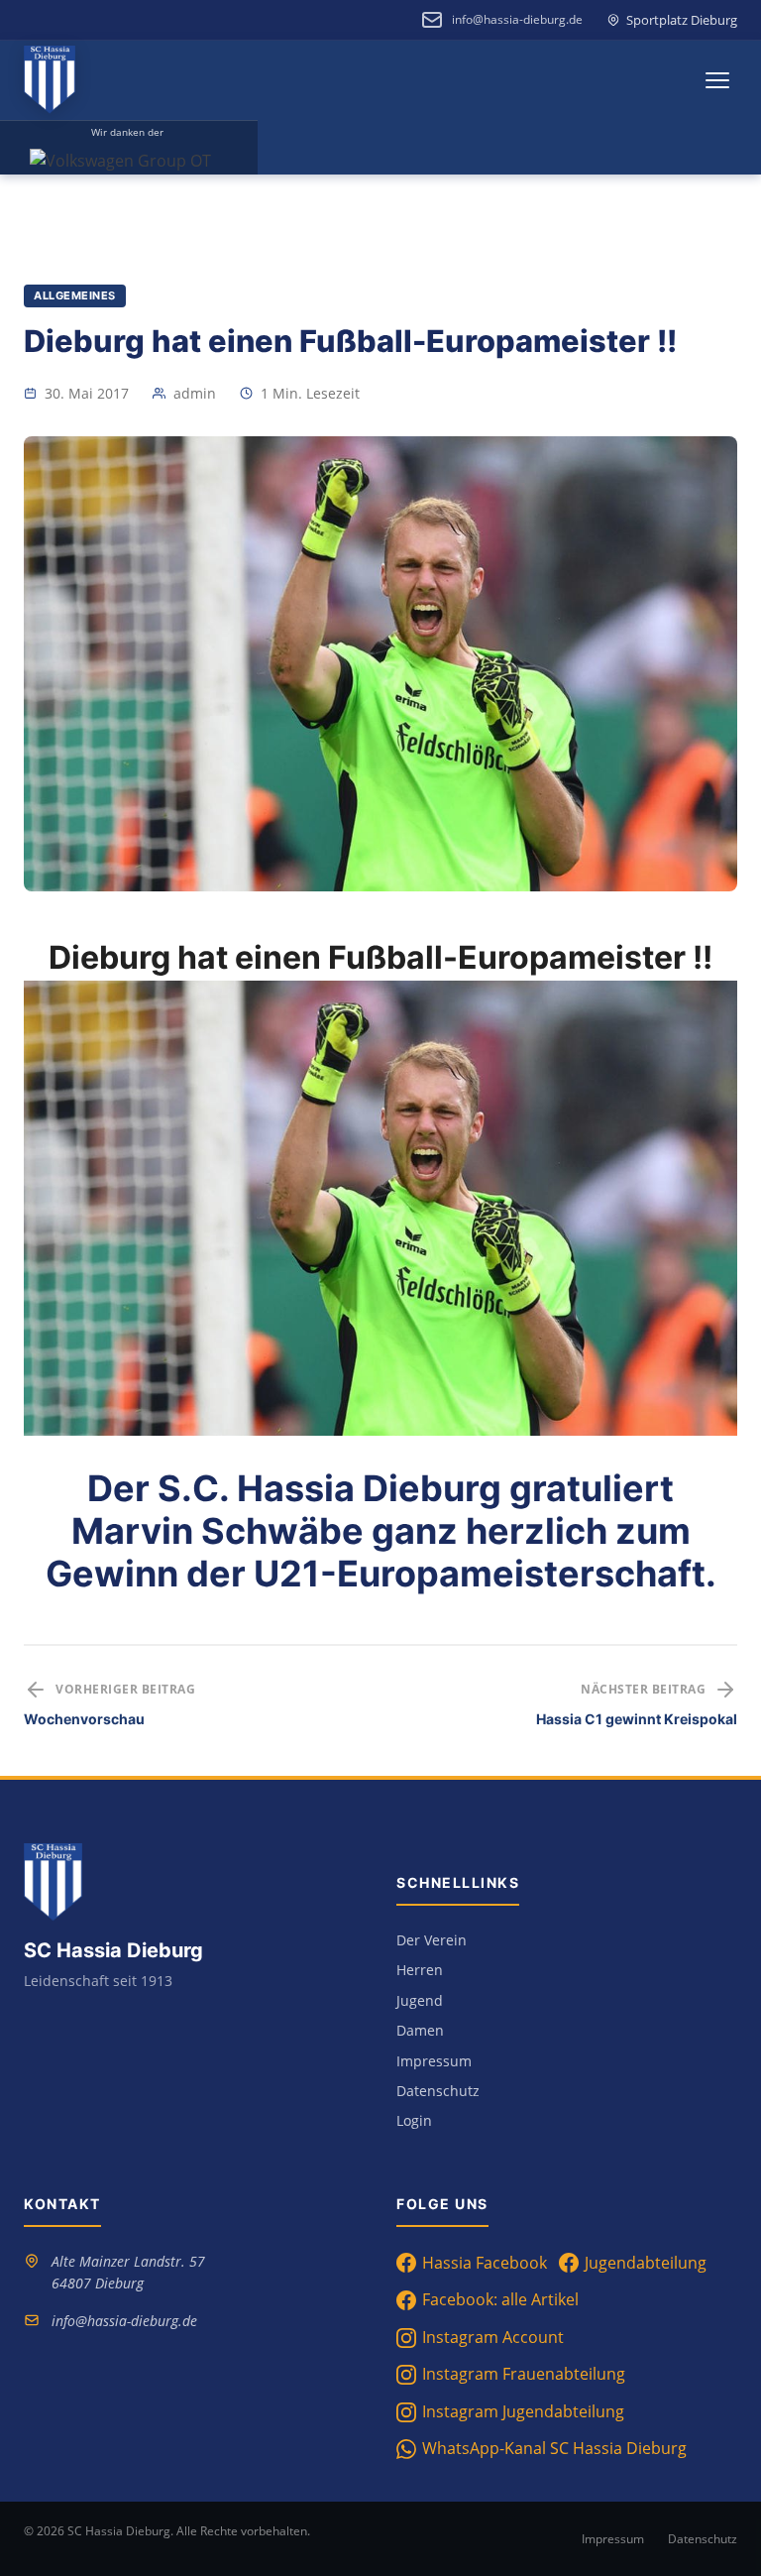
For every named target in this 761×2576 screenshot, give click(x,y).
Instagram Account (493, 2337)
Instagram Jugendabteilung (523, 2411)
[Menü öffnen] (717, 80)
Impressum (434, 2061)
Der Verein (432, 1940)
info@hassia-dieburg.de (517, 19)
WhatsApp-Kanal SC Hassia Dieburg (554, 2448)
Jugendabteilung (646, 2263)
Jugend (420, 2000)
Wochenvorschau (84, 1719)
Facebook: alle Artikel (500, 2299)
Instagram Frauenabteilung (524, 2374)
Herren (420, 1970)
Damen (420, 2030)
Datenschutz (438, 2091)
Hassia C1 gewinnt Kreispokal (637, 1719)
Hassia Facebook (485, 2263)
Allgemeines (75, 295)
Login (414, 2120)
